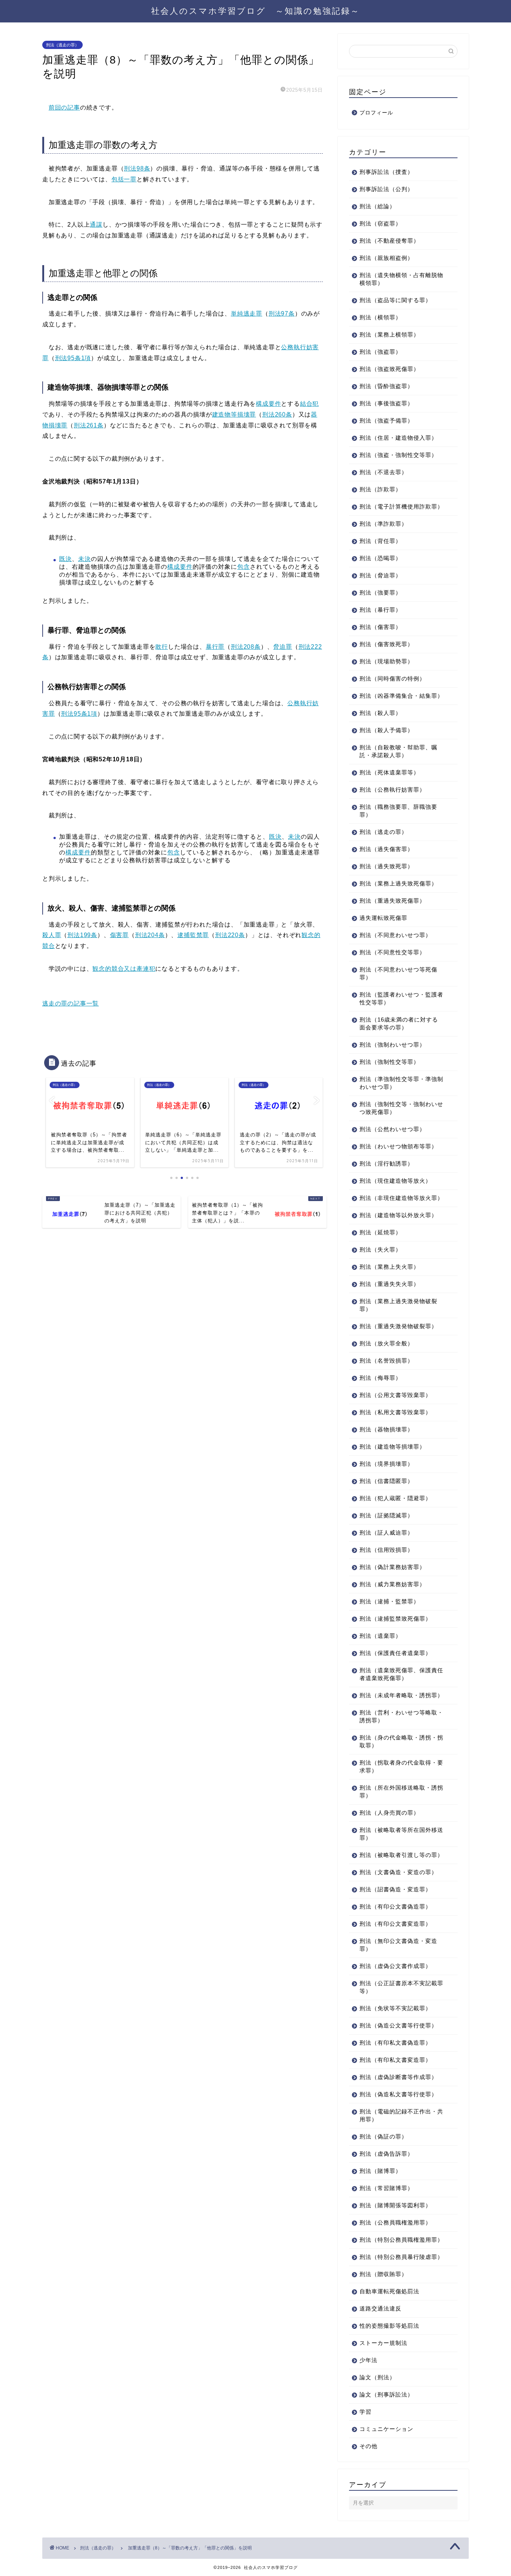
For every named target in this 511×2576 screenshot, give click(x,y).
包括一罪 (124, 179)
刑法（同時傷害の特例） (392, 678)
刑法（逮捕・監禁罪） (389, 1601)
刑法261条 (89, 425)
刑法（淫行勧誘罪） (386, 1163)
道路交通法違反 (380, 2308)
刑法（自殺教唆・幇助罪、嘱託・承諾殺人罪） (398, 751)
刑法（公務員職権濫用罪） (395, 2222)
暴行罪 (215, 647)
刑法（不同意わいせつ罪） (395, 935)
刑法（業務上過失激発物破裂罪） (398, 1305)
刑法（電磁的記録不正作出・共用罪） (401, 2115)
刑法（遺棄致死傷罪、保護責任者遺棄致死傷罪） (401, 1674)
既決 (65, 559)
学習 (365, 2412)
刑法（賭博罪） (380, 2171)
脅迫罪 (282, 647)
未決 (85, 559)
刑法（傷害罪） (380, 627)
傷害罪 (119, 935)
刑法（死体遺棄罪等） (389, 772)
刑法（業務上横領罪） (389, 334)
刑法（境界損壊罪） (386, 1464)
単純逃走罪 (247, 314)
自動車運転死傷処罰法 (389, 2291)
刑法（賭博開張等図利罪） (395, 2205)
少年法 (368, 2360)
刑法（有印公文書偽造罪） (395, 1906)
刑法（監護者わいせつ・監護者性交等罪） (401, 998)
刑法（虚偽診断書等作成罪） (398, 2077)
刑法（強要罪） (380, 592)
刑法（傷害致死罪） (386, 644)
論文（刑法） (377, 2377)
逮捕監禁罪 (193, 935)
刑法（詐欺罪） (380, 489)
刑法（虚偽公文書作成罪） (395, 1966)
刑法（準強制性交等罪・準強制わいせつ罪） (401, 1083)
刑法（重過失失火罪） (389, 1284)
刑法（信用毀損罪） (386, 1550)
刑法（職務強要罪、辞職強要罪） (398, 811)
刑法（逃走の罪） (62, 45)
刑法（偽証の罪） (383, 2136)
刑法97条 (282, 314)
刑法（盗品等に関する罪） (395, 300)
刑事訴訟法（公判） (386, 189)
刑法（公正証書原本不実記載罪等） (401, 1987)
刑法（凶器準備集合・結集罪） (401, 696)
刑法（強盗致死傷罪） (389, 369)
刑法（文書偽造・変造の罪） (398, 1872)
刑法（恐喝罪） (380, 558)
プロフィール (376, 113)
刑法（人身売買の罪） (389, 1813)
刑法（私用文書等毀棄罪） (395, 1412)
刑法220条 (230, 935)
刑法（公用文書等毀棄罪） (395, 1395)
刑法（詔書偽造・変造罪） (395, 1889)
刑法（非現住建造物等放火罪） (401, 1198)
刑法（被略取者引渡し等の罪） (401, 1855)
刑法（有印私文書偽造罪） (395, 2043)
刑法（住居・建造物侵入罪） (398, 438)
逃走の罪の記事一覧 (71, 1003)
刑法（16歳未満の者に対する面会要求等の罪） (399, 1023)
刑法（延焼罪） (380, 1232)
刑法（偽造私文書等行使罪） (398, 2094)
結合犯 (309, 404)
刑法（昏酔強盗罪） (386, 386)
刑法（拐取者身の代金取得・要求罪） (401, 1766)
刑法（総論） (377, 206)
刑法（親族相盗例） (386, 258)
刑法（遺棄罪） (380, 1636)
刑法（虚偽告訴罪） (386, 2154)
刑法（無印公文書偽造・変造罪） (398, 1945)
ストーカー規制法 (383, 2343)
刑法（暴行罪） (380, 610)
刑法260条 (277, 415)
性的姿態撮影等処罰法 (389, 2326)
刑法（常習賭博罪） (386, 2188)
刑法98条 (137, 168)
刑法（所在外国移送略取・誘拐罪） (401, 1791)
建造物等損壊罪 (234, 415)
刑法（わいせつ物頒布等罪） (398, 1146)
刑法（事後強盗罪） (386, 403)
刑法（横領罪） (380, 317)
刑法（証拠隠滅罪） (386, 1515)
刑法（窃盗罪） (380, 223)
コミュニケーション (386, 2429)
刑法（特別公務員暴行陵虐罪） (401, 2257)
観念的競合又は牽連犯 (124, 969)
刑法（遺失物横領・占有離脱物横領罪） (401, 279)
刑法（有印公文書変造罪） (395, 1924)
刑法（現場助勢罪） (386, 661)
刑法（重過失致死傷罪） (392, 901)
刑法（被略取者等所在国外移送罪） (401, 1834)
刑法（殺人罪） (380, 713)
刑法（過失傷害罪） (386, 849)
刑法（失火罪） (380, 1249)
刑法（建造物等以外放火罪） (398, 1215)
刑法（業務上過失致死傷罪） (398, 883)
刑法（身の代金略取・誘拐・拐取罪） (401, 1741)
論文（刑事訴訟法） (386, 2394)
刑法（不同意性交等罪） (392, 952)
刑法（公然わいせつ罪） (392, 1129)
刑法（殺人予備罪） (386, 730)
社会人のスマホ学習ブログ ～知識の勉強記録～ (255, 11)
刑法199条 (82, 935)
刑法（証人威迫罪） (386, 1533)
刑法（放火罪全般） (386, 1343)
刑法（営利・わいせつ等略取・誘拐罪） (401, 1716)
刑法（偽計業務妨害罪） (392, 1567)
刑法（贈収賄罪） (383, 2274)
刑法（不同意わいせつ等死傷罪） (398, 973)
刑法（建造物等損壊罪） (392, 1447)
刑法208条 (246, 647)
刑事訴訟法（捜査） (386, 172)
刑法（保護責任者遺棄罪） (395, 1653)
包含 (244, 567)
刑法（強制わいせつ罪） (392, 1045)
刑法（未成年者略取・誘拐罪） (401, 1695)
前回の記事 (64, 108)
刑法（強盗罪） (380, 352)
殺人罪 (52, 935)
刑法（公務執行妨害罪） (392, 790)
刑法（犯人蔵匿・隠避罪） (395, 1498)
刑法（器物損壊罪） (386, 1429)
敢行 (162, 647)
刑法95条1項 (73, 358)
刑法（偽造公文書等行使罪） (398, 2025)
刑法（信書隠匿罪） (386, 1481)
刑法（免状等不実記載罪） (395, 2008)
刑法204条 (150, 935)
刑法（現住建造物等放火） (395, 1181)
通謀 (96, 225)
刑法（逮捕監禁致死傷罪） (395, 1619)
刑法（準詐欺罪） (383, 524)
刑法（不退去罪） (383, 472)
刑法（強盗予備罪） (386, 420)
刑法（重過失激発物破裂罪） (398, 1326)
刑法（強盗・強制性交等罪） (398, 455)
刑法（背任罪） (380, 541)
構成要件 (268, 404)
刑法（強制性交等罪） (389, 1062)
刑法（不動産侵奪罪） (389, 241)
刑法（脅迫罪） (380, 575)
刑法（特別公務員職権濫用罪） (401, 2240)
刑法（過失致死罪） (386, 866)
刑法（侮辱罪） (380, 1378)
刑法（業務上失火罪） (389, 1267)
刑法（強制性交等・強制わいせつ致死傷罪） (401, 1108)
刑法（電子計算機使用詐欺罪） (401, 506)
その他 (368, 2446)
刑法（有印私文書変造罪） (395, 2060)
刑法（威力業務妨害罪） (392, 1584)
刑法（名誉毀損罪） (386, 1361)
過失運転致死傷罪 (383, 918)
